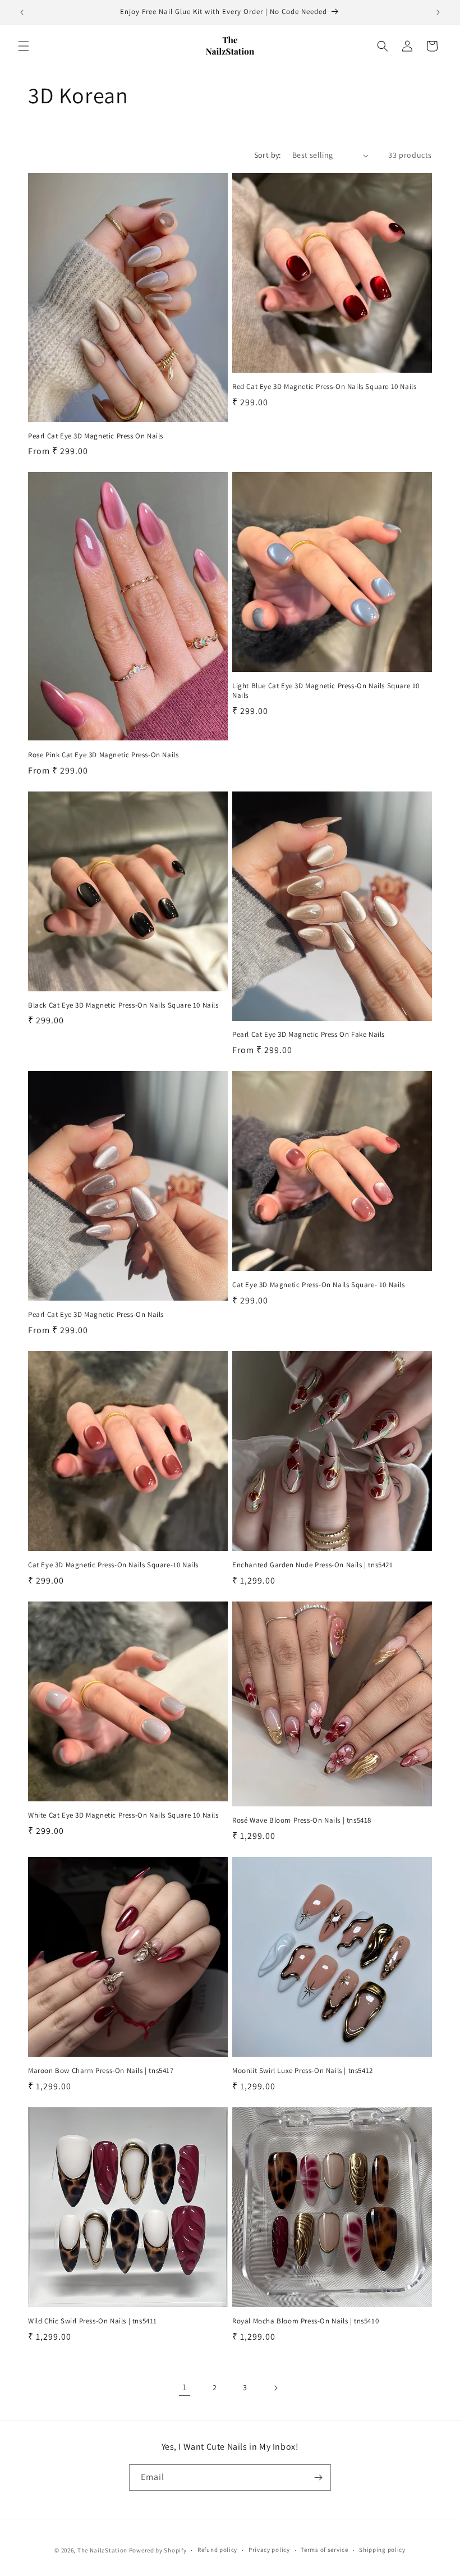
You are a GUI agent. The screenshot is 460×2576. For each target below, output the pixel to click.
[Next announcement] (438, 12)
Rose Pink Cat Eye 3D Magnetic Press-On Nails (103, 755)
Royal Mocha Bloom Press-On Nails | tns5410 (305, 2321)
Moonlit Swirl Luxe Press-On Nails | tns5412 (303, 2071)
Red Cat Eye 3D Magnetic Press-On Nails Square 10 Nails (324, 387)
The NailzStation (102, 2550)
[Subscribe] (318, 2477)
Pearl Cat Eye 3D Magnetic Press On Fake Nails (309, 1035)
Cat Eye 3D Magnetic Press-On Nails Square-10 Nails (113, 1565)
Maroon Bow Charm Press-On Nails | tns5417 (101, 2071)
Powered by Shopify (158, 2550)
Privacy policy (269, 2550)
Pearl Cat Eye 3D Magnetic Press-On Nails (96, 1315)
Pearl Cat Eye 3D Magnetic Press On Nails (96, 436)
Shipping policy (382, 2550)
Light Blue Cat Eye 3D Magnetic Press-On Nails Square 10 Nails (326, 691)
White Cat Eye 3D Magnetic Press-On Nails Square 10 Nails (123, 1815)
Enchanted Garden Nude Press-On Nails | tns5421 (313, 1565)
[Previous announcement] (22, 12)
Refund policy (217, 2550)
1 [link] (185, 2387)
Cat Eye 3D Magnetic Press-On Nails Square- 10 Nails (319, 1285)
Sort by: (268, 155)
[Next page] (275, 2388)
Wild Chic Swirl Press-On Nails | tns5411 (93, 2321)
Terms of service (324, 2550)
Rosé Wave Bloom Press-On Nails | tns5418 (302, 1820)
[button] (24, 46)
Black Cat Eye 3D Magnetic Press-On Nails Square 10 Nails (123, 1005)
